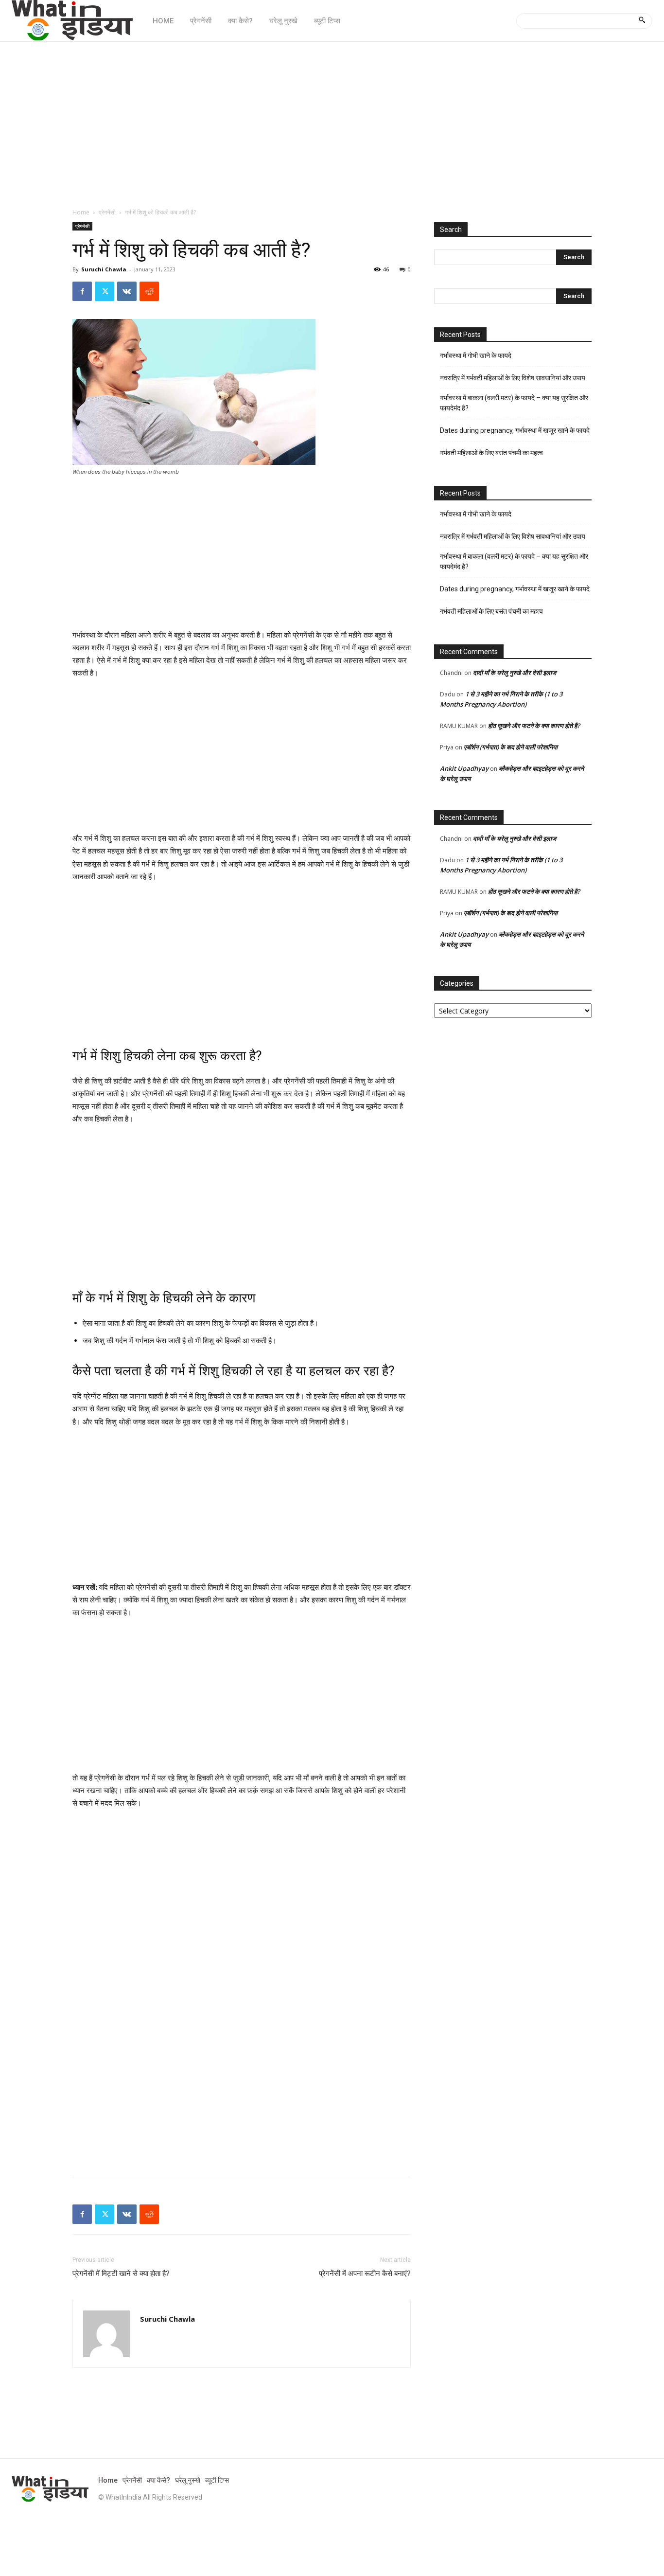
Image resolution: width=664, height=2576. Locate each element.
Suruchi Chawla (104, 269)
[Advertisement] (332, 120)
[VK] (127, 291)
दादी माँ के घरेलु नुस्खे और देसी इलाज (515, 673)
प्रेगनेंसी (107, 212)
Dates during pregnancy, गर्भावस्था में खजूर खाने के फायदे (515, 430)
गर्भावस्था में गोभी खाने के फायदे (476, 355)
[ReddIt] (149, 291)
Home (81, 212)
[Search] (642, 21)
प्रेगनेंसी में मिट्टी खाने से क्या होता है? (121, 2274)
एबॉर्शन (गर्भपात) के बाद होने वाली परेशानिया (511, 747)
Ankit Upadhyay (464, 768)
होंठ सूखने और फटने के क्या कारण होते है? (534, 726)
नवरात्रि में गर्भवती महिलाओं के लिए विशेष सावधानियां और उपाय (513, 378)
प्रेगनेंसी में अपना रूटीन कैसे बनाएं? (365, 2274)
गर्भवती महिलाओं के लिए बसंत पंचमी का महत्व (491, 453)
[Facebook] (82, 291)
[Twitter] (105, 291)
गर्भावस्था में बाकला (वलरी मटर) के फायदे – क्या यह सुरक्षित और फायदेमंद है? (514, 403)
